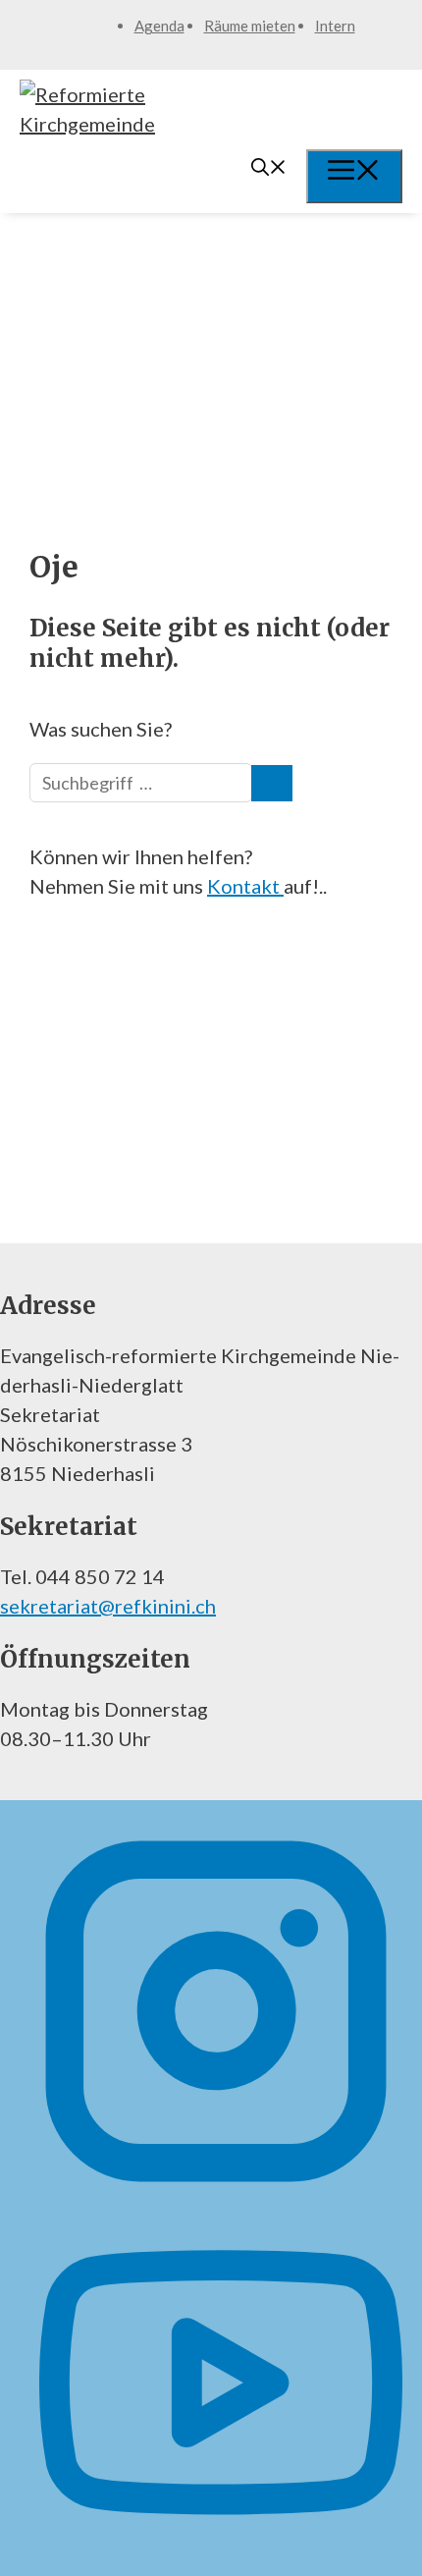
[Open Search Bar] (269, 169)
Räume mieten (250, 26)
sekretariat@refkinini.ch (108, 1606)
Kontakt (245, 886)
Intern (335, 26)
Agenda (159, 26)
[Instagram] (216, 2185)
